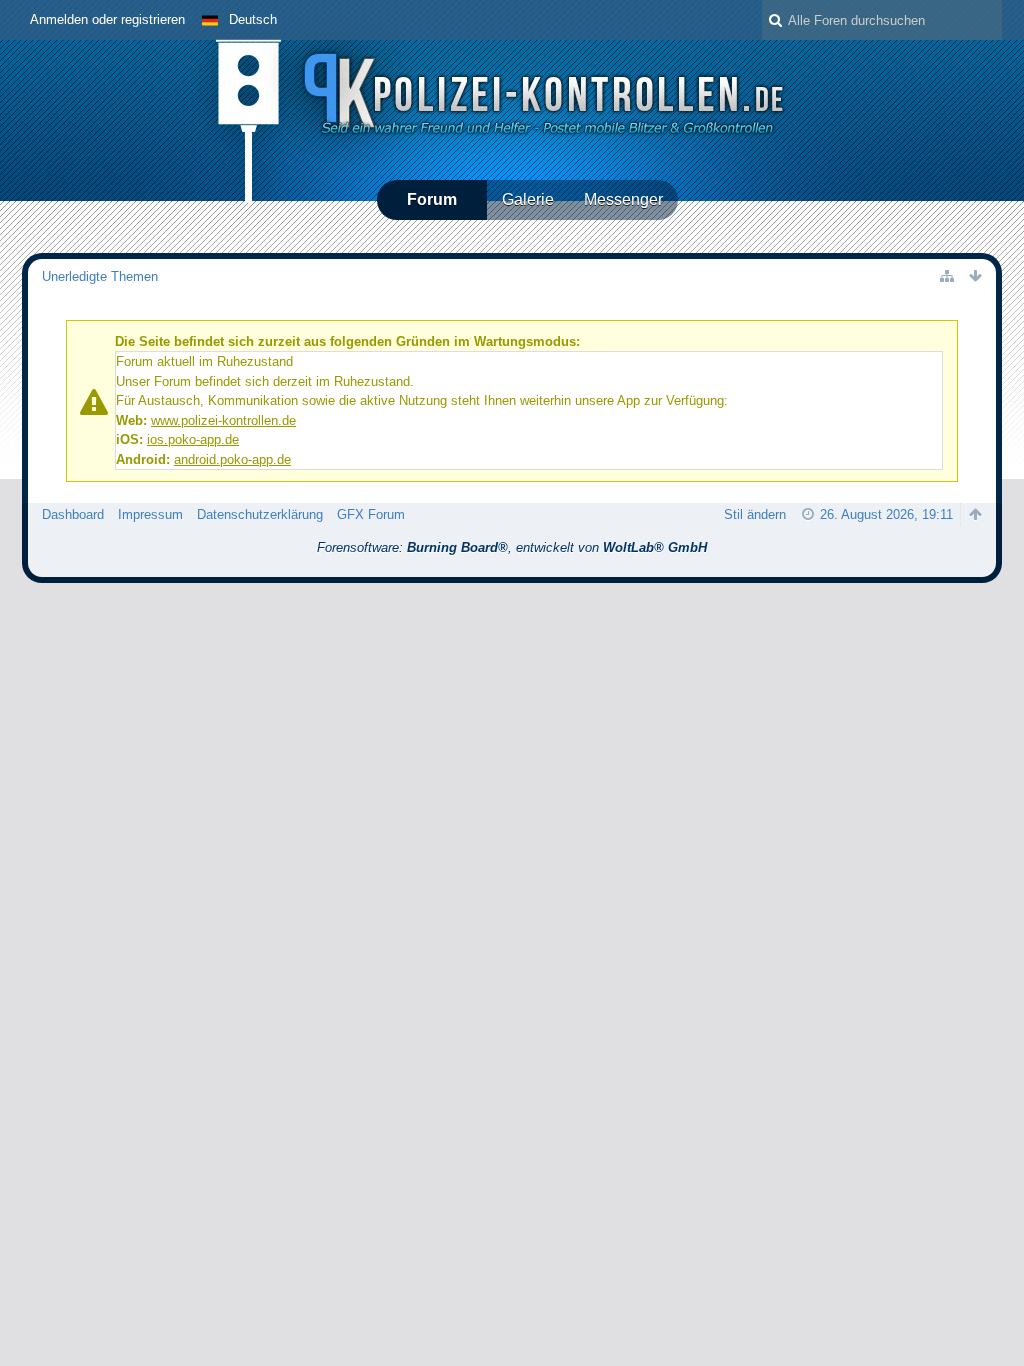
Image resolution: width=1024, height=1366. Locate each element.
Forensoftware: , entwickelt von (512, 547)
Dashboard (73, 514)
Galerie (528, 199)
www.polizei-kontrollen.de (223, 420)
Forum (432, 199)
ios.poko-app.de (193, 439)
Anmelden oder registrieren (107, 19)
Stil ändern (755, 514)
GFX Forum (371, 514)
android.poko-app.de (232, 459)
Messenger (623, 199)
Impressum (150, 514)
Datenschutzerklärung (260, 514)
